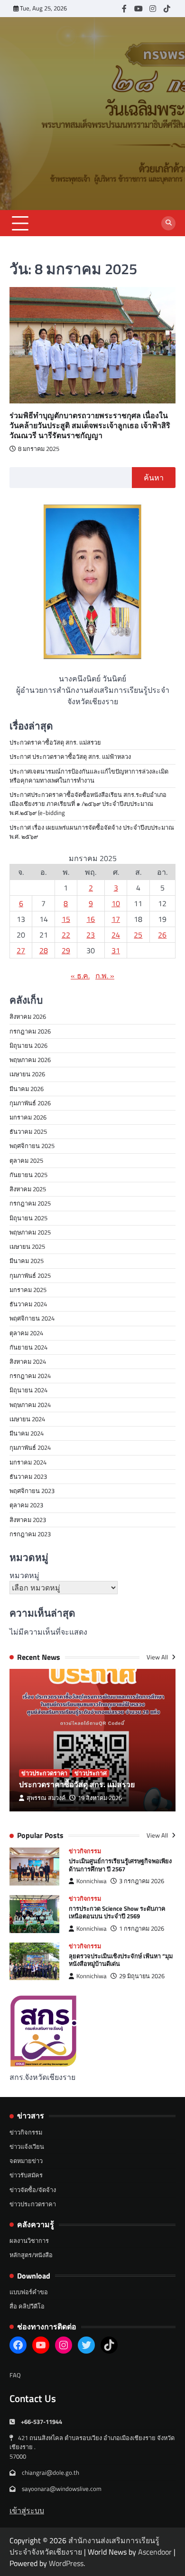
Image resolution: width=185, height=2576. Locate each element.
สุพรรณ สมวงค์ (46, 1798)
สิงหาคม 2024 (28, 1361)
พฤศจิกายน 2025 (32, 1146)
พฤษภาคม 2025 (30, 1232)
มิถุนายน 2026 (28, 1045)
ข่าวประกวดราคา (44, 1773)
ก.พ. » (105, 976)
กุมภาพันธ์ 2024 (30, 1447)
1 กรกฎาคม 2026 (142, 1929)
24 (116, 935)
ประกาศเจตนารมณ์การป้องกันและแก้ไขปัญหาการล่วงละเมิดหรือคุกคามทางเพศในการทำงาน (89, 776)
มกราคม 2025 (28, 1290)
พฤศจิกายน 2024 (32, 1318)
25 (138, 935)
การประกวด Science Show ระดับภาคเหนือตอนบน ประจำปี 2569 (117, 1912)
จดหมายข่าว (26, 2161)
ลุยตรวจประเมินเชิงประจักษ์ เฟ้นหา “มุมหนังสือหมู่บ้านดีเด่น (121, 1960)
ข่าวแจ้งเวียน (27, 2146)
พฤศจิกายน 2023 (32, 1491)
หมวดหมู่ (24, 1575)
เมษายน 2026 (27, 1074)
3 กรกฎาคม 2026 (142, 1881)
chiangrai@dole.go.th (51, 2472)
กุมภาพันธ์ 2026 (30, 1103)
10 (116, 903)
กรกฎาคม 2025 (30, 1203)
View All (158, 1657)
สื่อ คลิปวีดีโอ (27, 2306)
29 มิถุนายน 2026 (142, 1976)
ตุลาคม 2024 (26, 1333)
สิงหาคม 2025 (28, 1189)
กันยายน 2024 (28, 1347)
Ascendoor (155, 2552)
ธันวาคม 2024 (28, 1304)
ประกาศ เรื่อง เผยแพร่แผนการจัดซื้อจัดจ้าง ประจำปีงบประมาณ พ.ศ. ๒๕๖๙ (92, 832)
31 (116, 950)
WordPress (66, 2563)
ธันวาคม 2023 (28, 1476)
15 (66, 919)
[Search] (168, 223)
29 (66, 950)
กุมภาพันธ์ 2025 (30, 1275)
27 (21, 950)
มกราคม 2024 (28, 1462)
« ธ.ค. (80, 976)
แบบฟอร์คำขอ (29, 2292)
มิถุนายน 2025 (28, 1218)
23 (91, 935)
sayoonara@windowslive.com (62, 2489)
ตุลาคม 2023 (26, 1505)
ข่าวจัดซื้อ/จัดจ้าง (33, 2190)
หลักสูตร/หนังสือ (31, 2255)
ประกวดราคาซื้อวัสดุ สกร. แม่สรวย (55, 742)
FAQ (15, 2375)
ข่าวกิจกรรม (85, 1851)
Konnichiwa (92, 1881)
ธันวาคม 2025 (28, 1131)
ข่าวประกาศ (91, 1773)
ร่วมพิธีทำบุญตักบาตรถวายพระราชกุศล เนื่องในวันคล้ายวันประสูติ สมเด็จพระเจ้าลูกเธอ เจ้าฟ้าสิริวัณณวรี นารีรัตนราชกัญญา (90, 425)
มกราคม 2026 (28, 1117)
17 (116, 919)
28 (44, 950)
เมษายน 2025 (27, 1246)
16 (91, 919)
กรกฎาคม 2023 (30, 1534)
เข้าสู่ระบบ (27, 2510)
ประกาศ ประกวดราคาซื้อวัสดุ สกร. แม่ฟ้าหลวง (70, 757)
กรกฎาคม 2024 (30, 1376)
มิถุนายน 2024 (28, 1390)
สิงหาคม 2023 (28, 1520)
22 (66, 935)
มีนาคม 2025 (27, 1261)
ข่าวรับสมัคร (26, 2175)
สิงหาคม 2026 (28, 1016)
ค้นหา (154, 478)
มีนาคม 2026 (27, 1089)
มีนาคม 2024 (27, 1433)
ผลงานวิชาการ (29, 2241)
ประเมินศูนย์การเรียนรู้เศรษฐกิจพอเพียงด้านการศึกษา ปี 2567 (120, 1865)
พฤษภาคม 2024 (30, 1405)
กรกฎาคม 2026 (30, 1031)
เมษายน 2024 (27, 1419)
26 (162, 935)
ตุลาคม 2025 (26, 1160)
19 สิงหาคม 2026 (100, 1798)
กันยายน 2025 (28, 1175)
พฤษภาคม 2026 (30, 1060)
